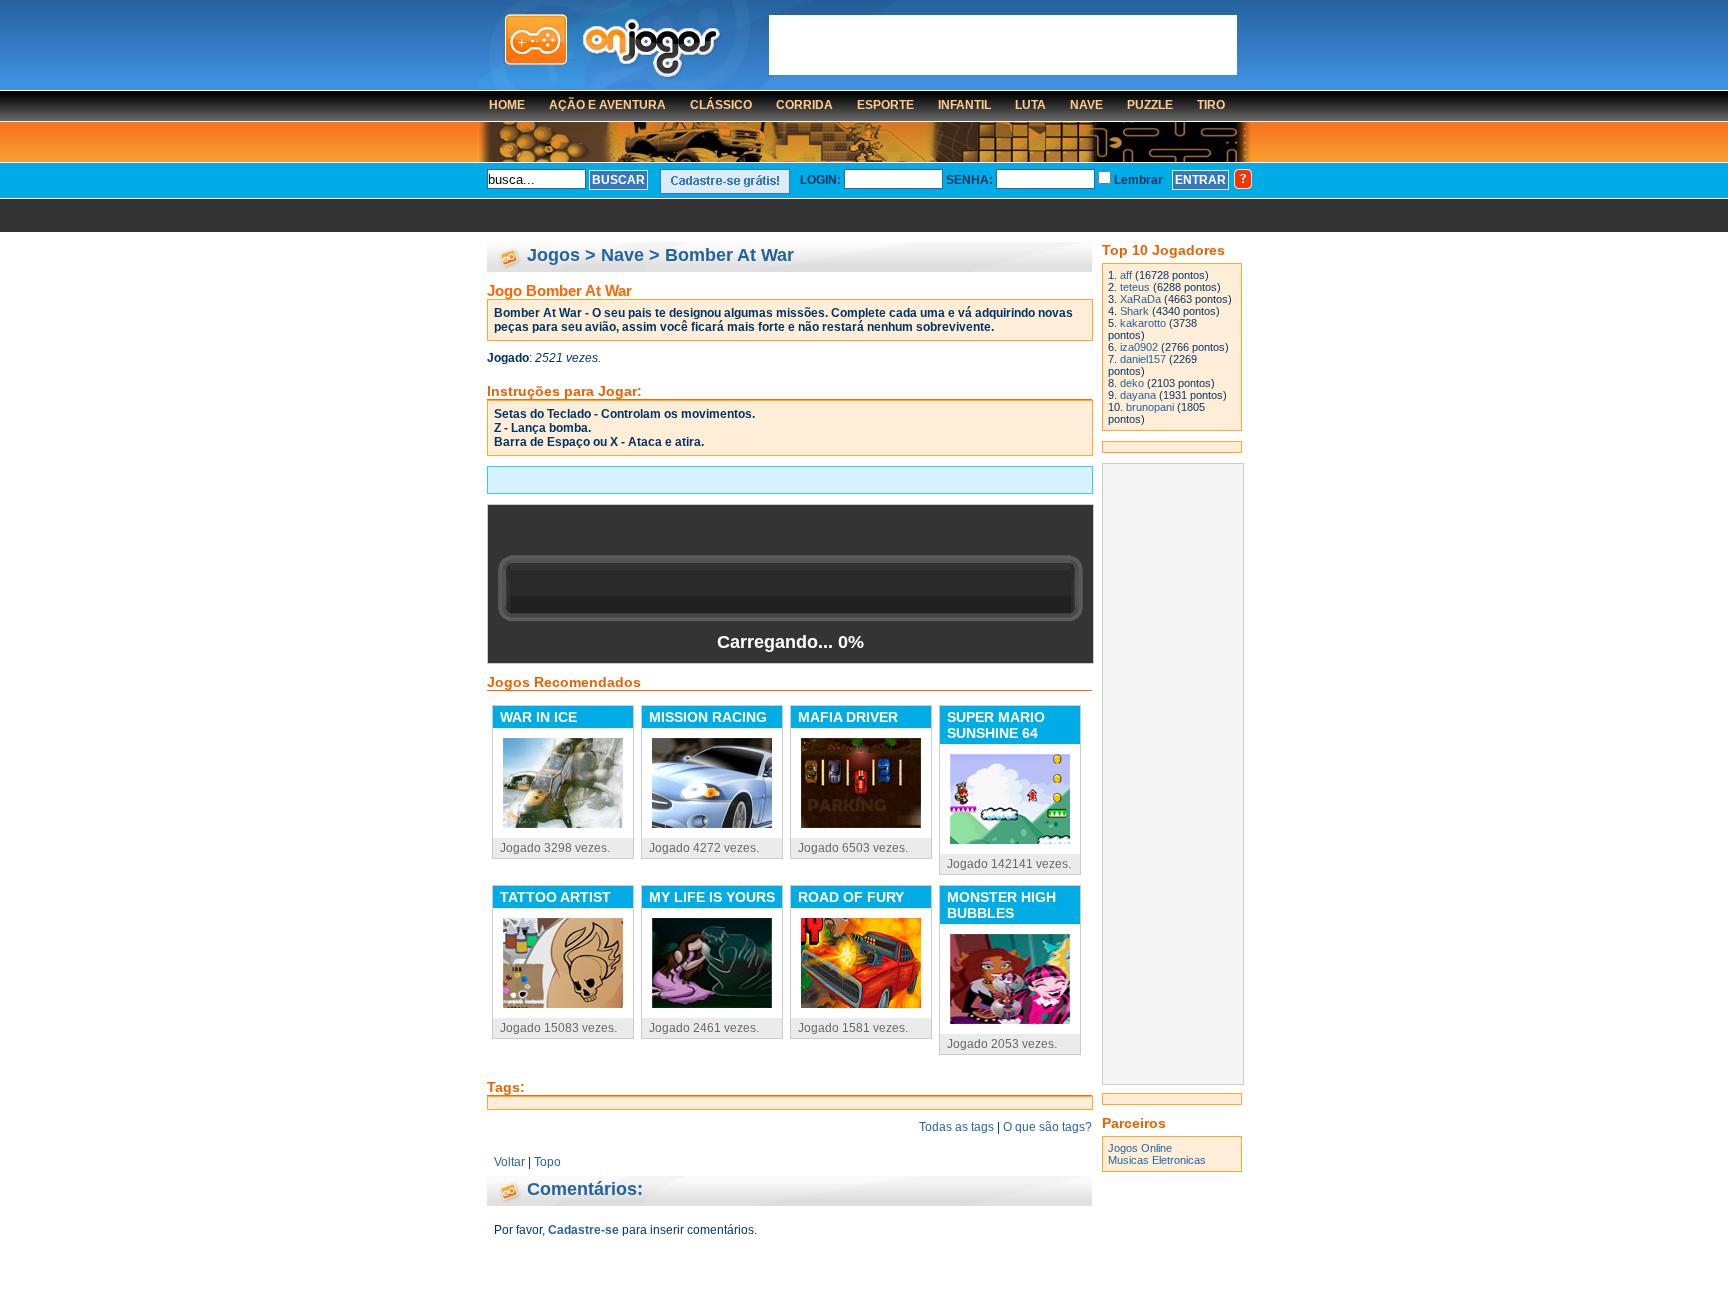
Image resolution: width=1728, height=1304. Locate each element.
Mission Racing (708, 717)
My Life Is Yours (712, 897)
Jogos (553, 255)
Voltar (509, 1162)
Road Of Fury (851, 897)
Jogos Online (1140, 1148)
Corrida (804, 105)
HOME (507, 105)
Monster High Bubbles (1001, 905)
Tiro (1211, 105)
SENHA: (969, 180)
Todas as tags (956, 1127)
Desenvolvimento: (888, 1284)
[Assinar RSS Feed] (1172, 1274)
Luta (1030, 105)
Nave (1086, 105)
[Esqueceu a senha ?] (1243, 179)
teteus (1135, 287)
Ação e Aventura (607, 105)
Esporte (885, 105)
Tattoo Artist (555, 897)
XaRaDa (1140, 299)
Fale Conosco (582, 1260)
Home (512, 1260)
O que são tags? (1047, 1127)
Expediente (669, 1260)
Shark (1134, 311)
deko (1132, 383)
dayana (1138, 395)
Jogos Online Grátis (770, 1260)
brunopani (1150, 407)
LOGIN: (820, 180)
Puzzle (1150, 105)
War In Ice (538, 717)
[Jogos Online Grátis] (612, 47)
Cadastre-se (583, 1230)
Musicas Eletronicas (1157, 1160)
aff (1126, 275)
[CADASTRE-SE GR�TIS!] (725, 181)
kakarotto (1143, 323)
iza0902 (1139, 347)
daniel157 (1143, 359)
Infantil (964, 105)
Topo (547, 1162)
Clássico (721, 105)
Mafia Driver (848, 717)
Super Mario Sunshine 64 (996, 725)
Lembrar (1141, 180)
